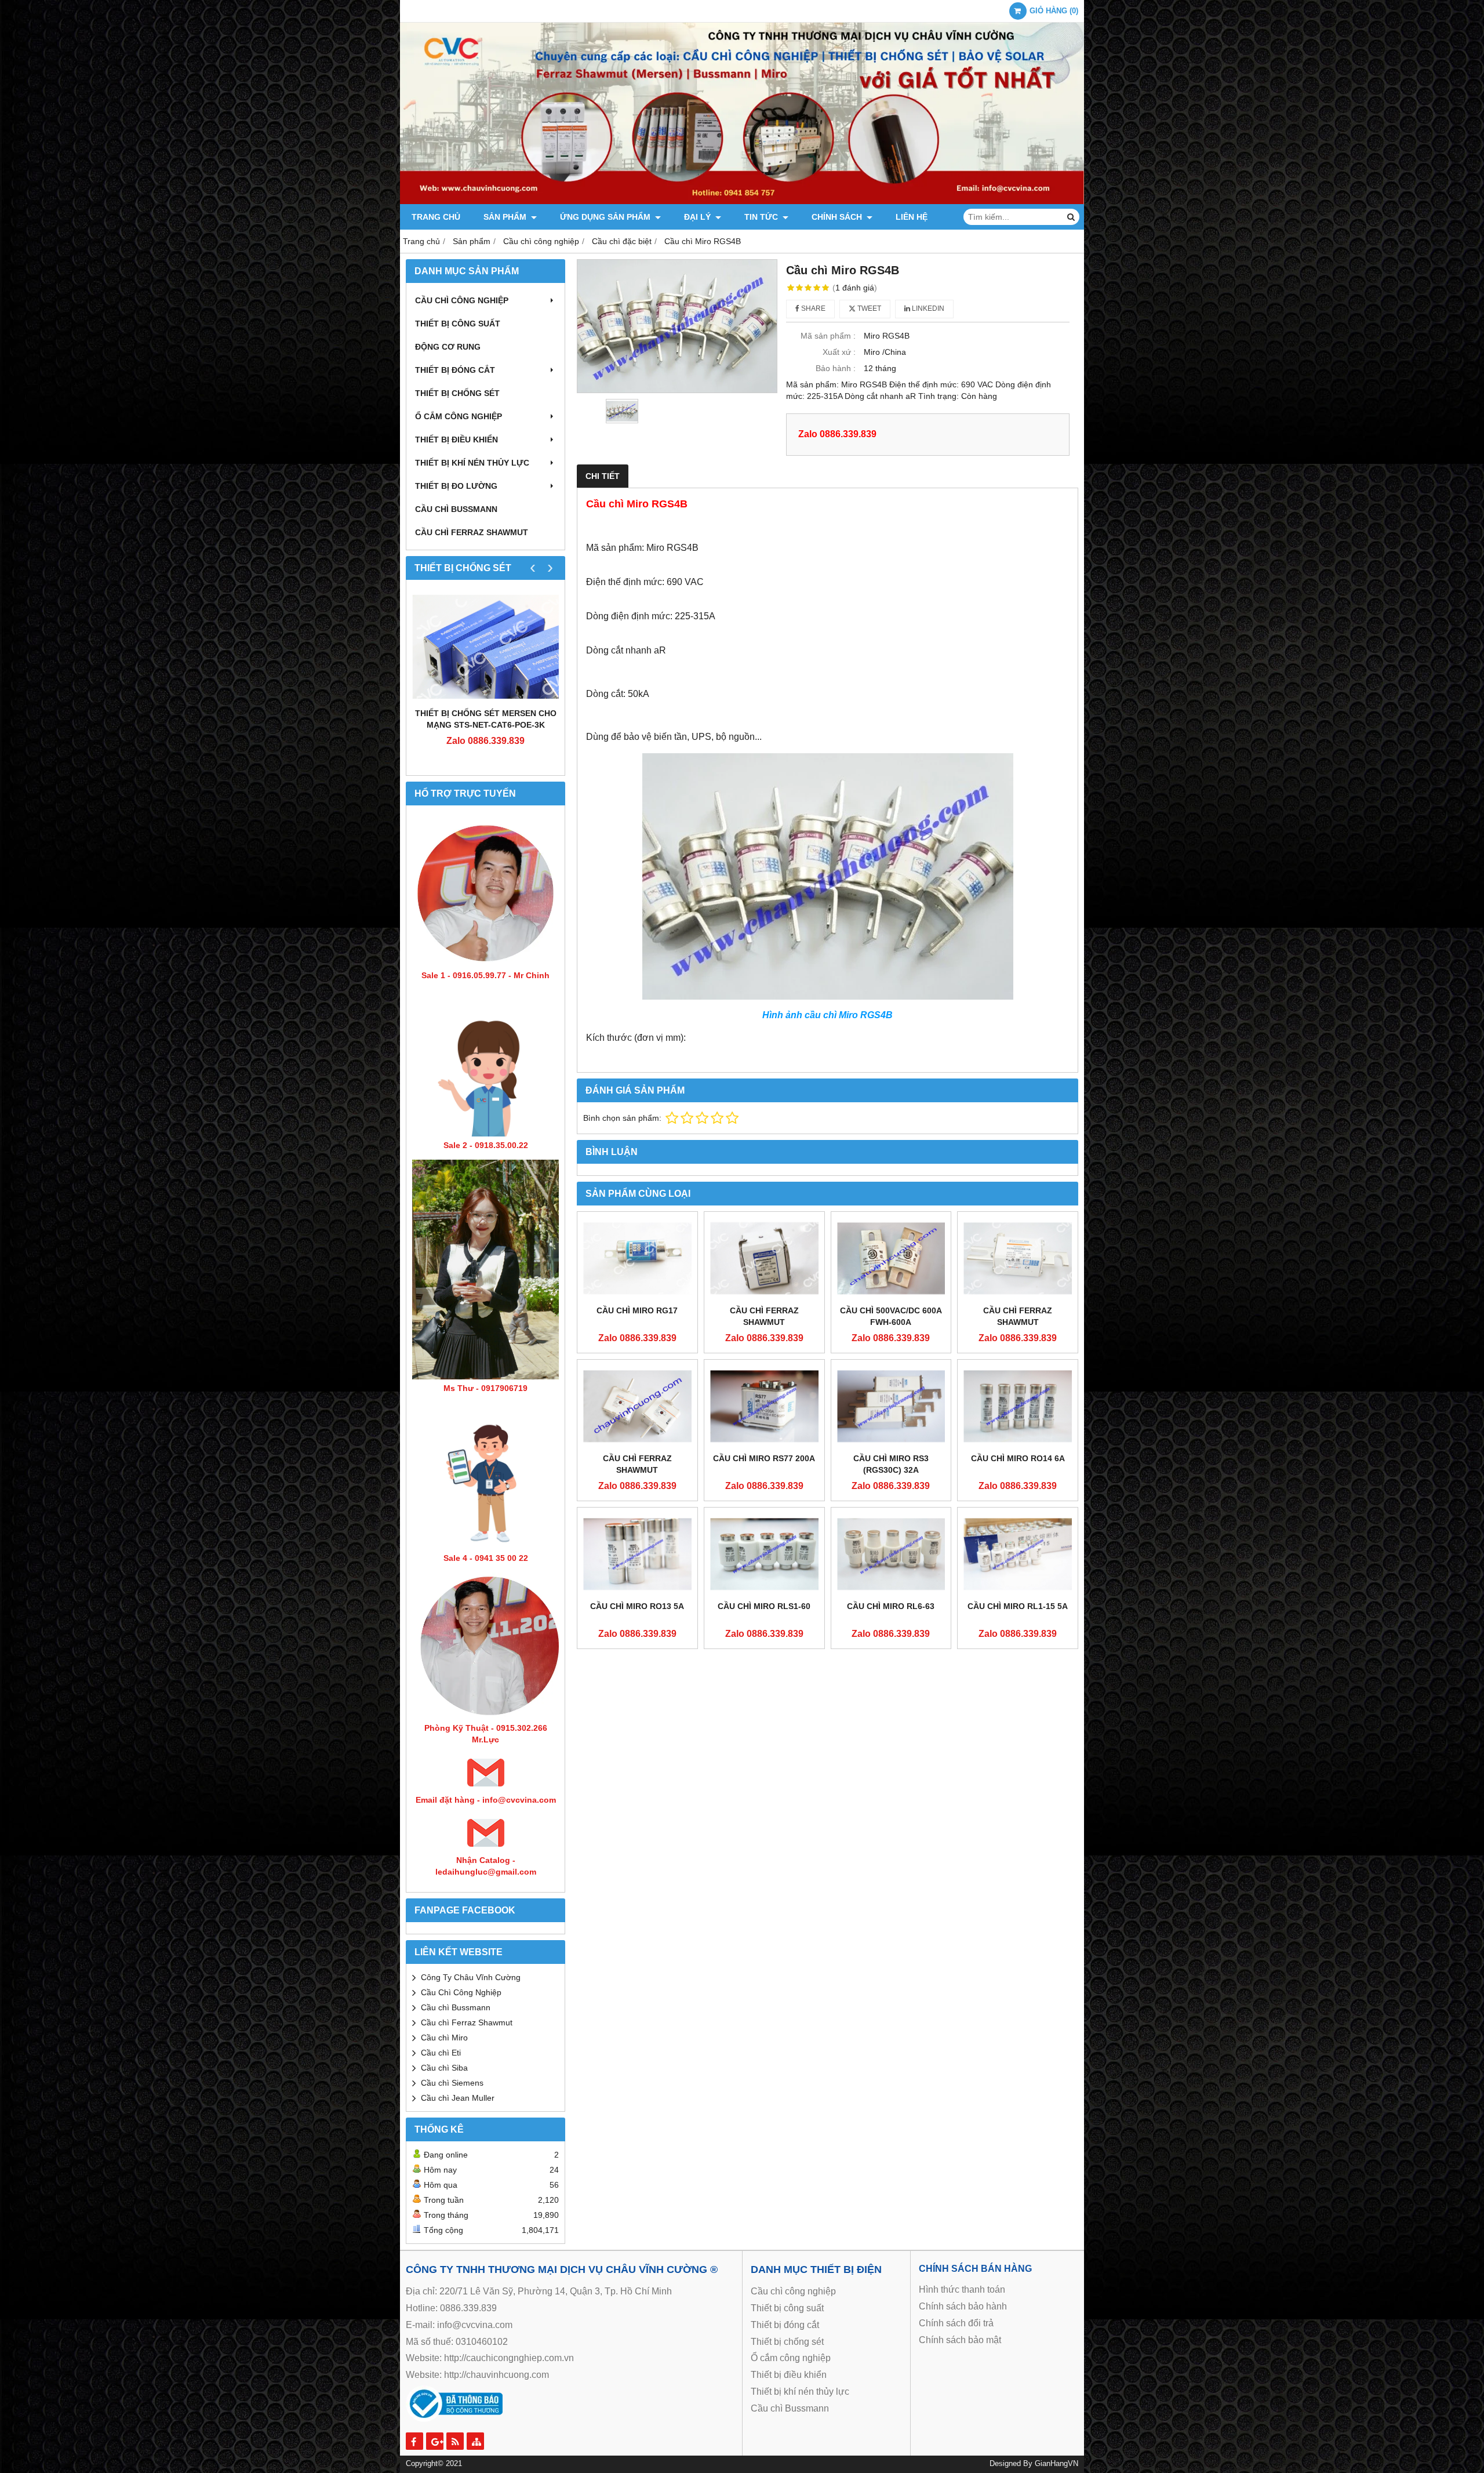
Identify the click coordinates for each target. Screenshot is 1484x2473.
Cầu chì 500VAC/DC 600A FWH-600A (891, 1316)
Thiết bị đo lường (456, 486)
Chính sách (838, 217)
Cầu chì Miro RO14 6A (1018, 1458)
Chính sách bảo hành (963, 2306)
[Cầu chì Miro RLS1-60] (764, 1554)
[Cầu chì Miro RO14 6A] (1018, 1406)
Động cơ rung (448, 347)
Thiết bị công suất (458, 324)
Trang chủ (436, 217)
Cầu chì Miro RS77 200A (764, 1458)
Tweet (868, 308)
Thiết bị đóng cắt (455, 370)
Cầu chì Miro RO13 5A (637, 1606)
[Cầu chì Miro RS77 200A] (764, 1406)
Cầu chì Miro (444, 2038)
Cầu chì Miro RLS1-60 (764, 1606)
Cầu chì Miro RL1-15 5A (1018, 1606)
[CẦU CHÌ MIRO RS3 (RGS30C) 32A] (891, 1406)
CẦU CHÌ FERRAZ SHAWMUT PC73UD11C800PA (637, 1470)
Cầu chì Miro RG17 (637, 1310)
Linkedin (927, 308)
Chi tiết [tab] (603, 476)
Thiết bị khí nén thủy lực (472, 463)
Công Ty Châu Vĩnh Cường (471, 1977)
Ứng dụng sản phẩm (606, 217)
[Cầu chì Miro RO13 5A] (637, 1554)
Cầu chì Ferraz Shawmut (467, 2022)
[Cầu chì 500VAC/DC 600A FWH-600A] (891, 1258)
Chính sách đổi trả (956, 2323)
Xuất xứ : (839, 352)
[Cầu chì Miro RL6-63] (891, 1554)
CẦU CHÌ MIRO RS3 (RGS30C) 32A (891, 1464)
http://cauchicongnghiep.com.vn (509, 2358)
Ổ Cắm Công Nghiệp (459, 416)
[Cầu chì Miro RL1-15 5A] (1018, 1554)
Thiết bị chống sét (457, 393)
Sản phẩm (506, 217)
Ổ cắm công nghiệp (791, 2358)
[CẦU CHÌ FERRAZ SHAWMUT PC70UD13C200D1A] (1018, 1258)
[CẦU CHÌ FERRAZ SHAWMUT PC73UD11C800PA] (637, 1406)
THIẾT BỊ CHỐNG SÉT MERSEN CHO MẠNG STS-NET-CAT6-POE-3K (486, 719)
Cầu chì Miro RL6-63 (891, 1606)
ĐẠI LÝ (699, 217)
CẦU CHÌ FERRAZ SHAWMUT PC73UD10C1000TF (764, 1322)
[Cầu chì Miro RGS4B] (677, 326)
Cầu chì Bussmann (456, 509)
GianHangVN (1056, 2464)
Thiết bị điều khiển (457, 440)
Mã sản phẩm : (828, 336)
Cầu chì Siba (444, 2068)
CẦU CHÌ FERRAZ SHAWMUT (472, 532)
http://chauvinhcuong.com (497, 2375)
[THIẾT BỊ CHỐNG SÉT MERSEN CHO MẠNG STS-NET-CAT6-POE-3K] (485, 647)
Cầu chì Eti (441, 2053)
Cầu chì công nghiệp (462, 300)
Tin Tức (762, 217)
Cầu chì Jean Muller (458, 2098)
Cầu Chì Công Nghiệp (461, 1992)
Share (812, 308)
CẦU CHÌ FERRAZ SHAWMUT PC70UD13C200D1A (1018, 1322)
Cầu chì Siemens (452, 2083)
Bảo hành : (836, 368)
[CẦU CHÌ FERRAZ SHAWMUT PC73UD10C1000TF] (764, 1258)
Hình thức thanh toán (962, 2289)
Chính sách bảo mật (960, 2340)
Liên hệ (912, 217)
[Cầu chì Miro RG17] (637, 1258)
